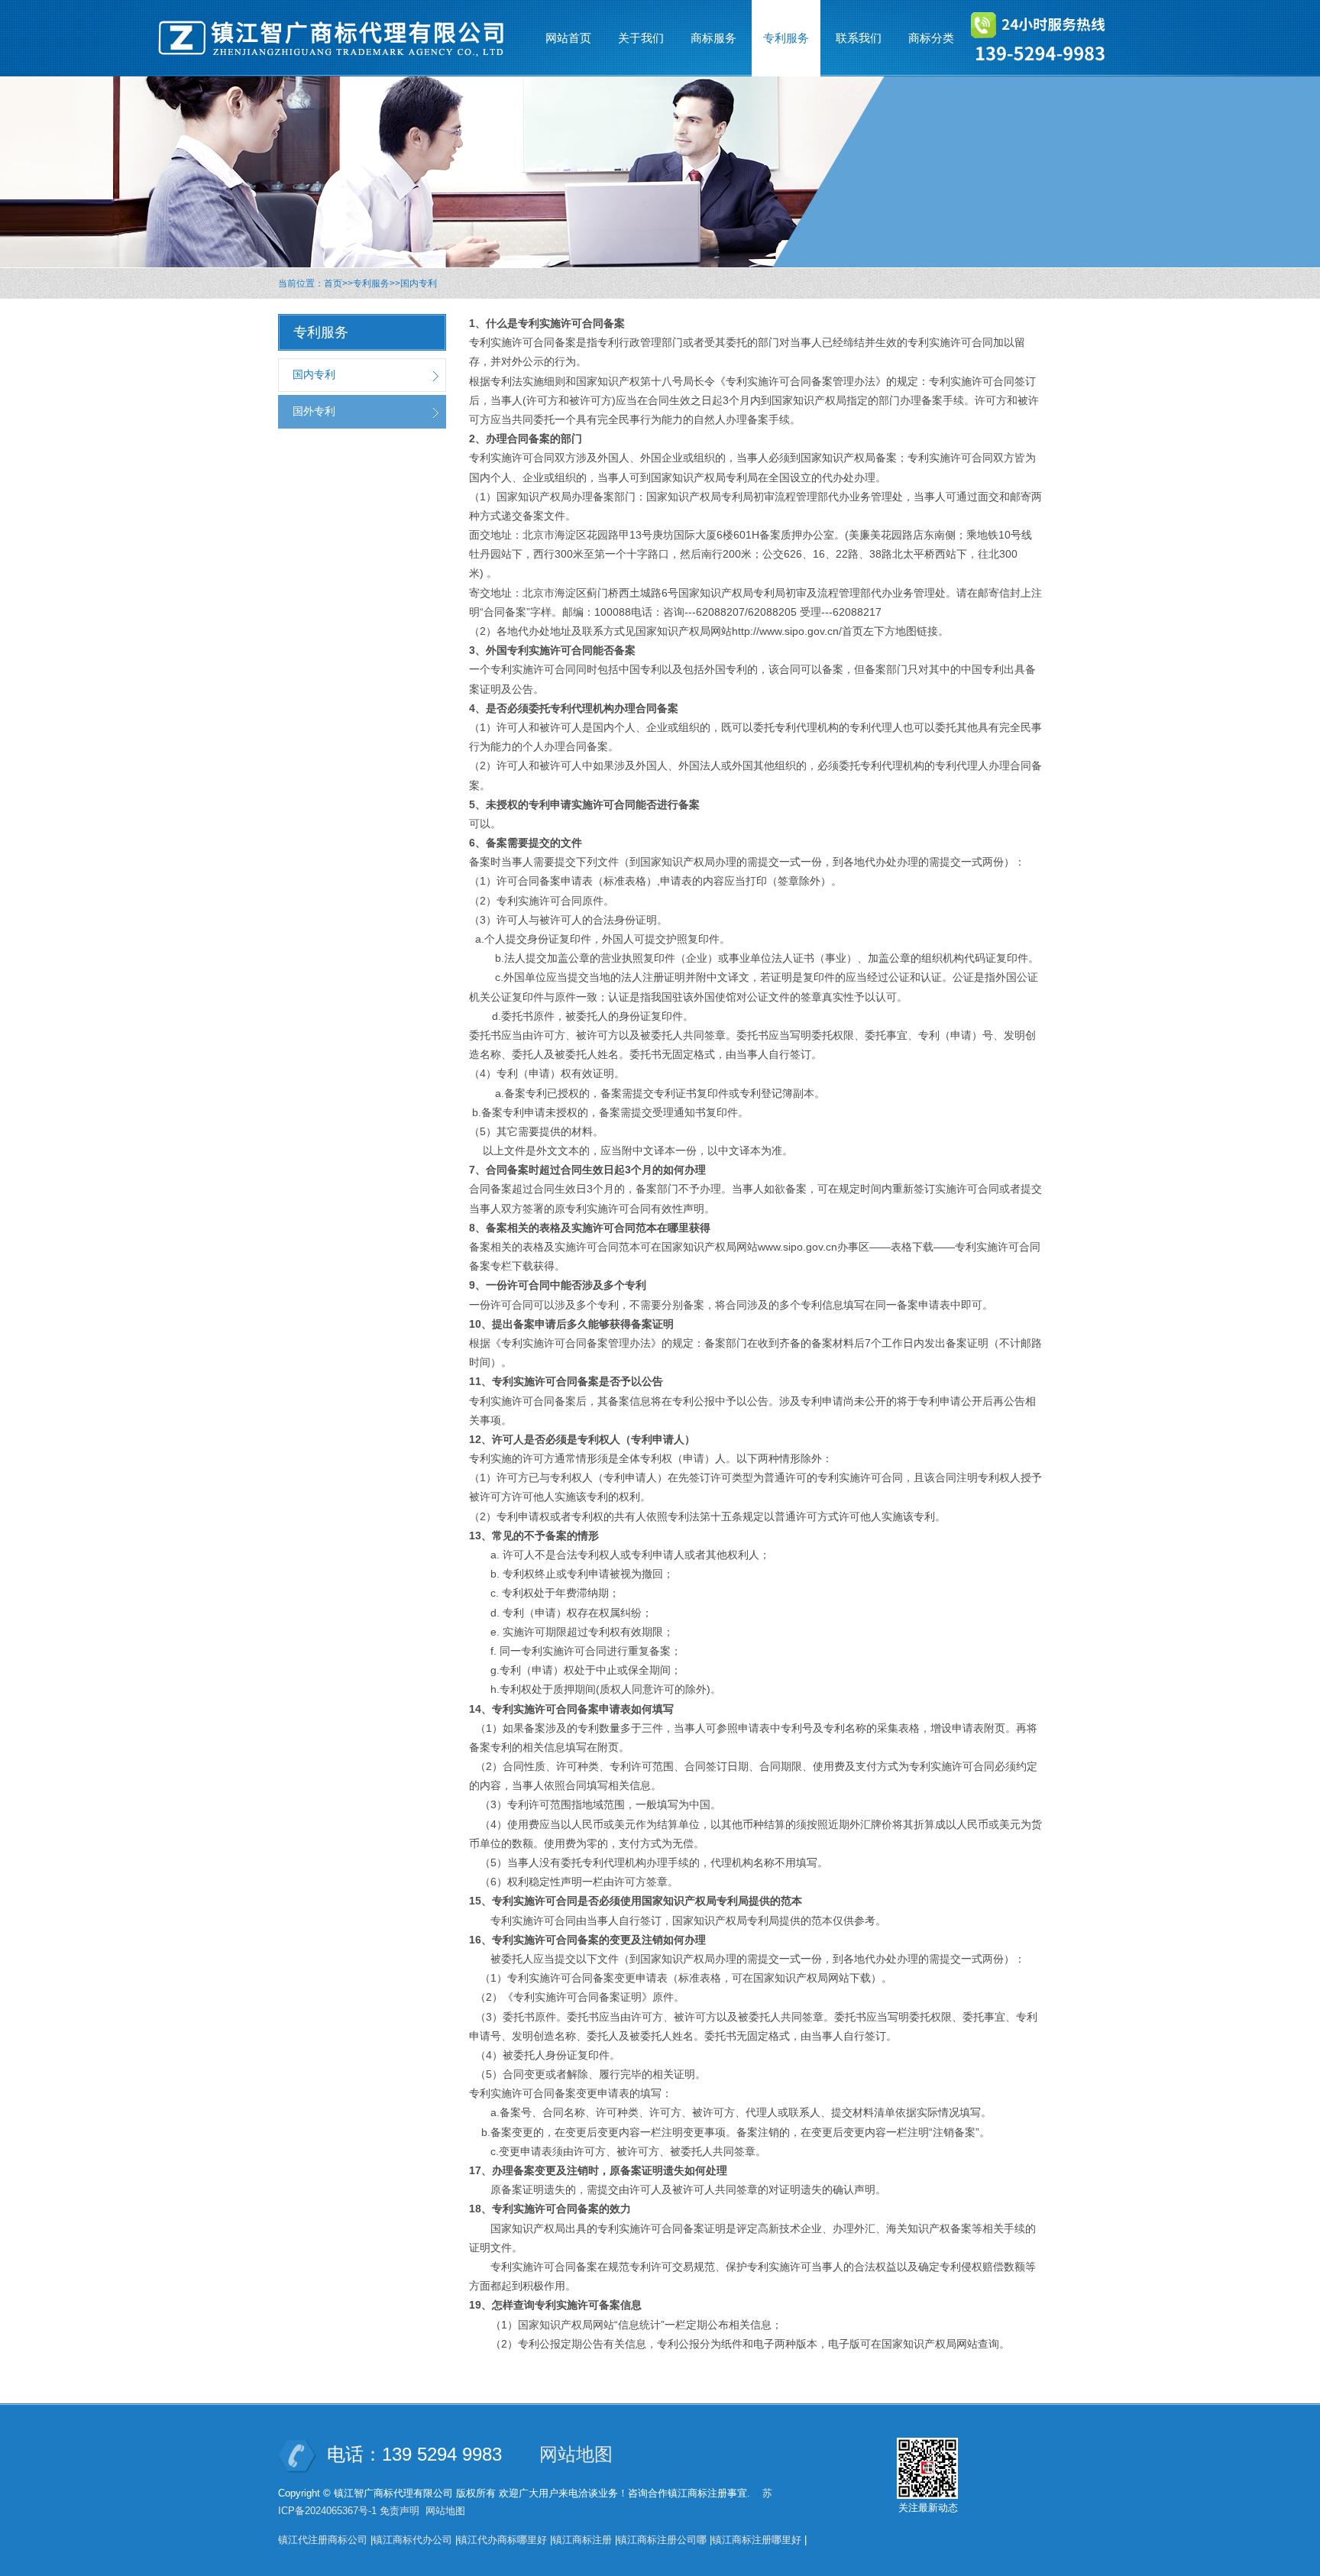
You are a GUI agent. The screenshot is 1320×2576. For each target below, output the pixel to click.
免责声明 (400, 2511)
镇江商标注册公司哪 (662, 2540)
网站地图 (576, 2454)
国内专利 (419, 283)
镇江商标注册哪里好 (757, 2540)
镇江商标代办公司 (412, 2540)
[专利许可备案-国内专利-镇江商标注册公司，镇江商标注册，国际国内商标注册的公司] (339, 38)
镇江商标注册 (582, 2540)
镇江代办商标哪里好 (502, 2540)
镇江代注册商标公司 (323, 2540)
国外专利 (314, 411)
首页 (333, 283)
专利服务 (371, 283)
